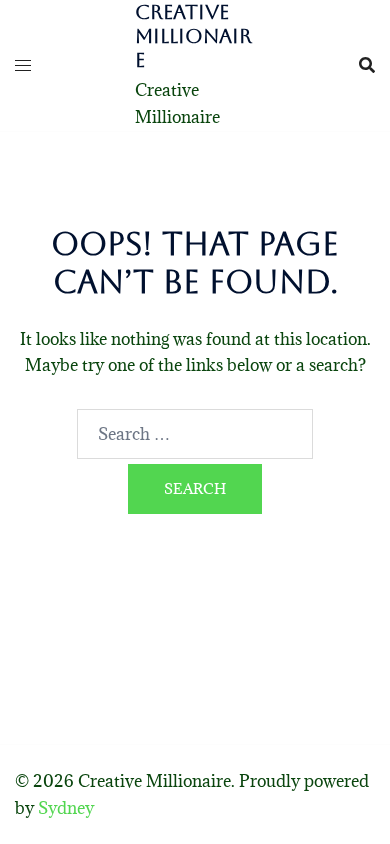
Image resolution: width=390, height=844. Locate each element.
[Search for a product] (367, 65)
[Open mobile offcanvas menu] (23, 65)
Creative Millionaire (193, 36)
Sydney (66, 808)
